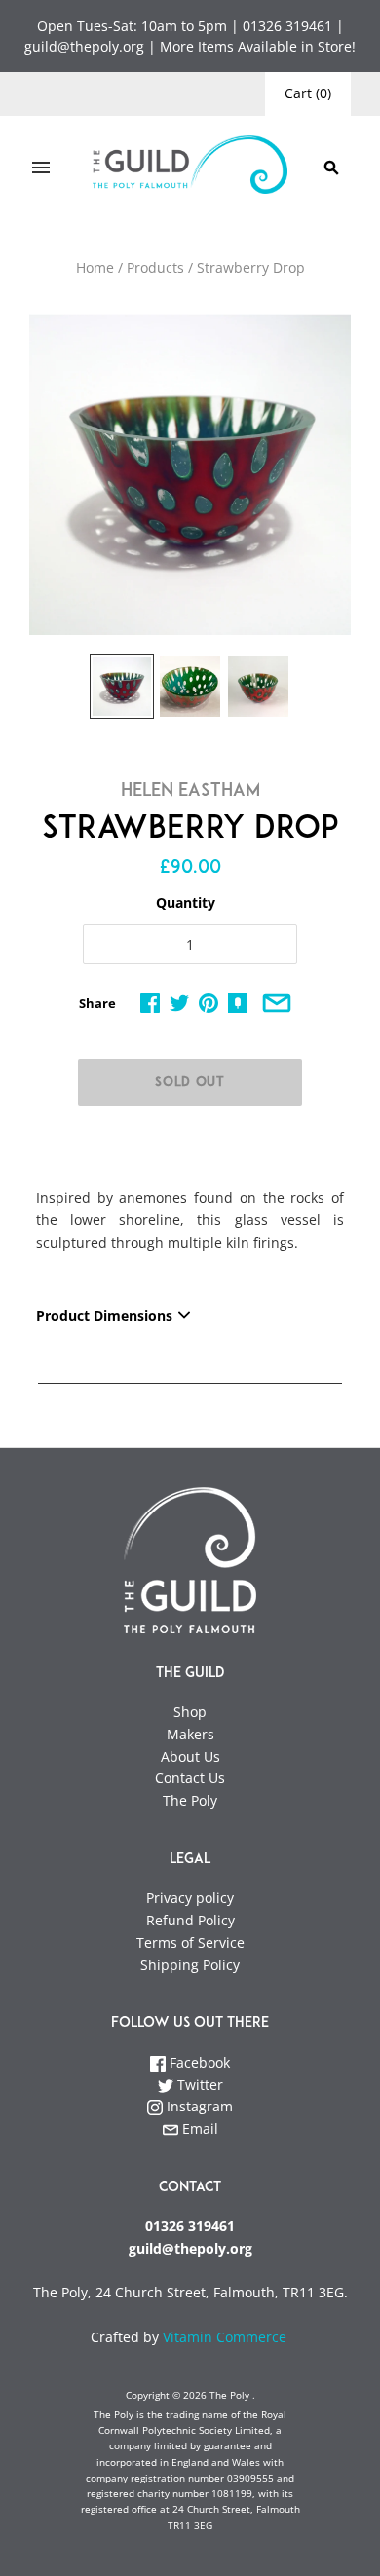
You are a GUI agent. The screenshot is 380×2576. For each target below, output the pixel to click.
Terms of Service (190, 1942)
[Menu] (41, 168)
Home (95, 267)
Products (155, 267)
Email (198, 2128)
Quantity (186, 902)
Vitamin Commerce (227, 2337)
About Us (190, 1756)
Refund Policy (190, 1920)
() (308, 93)
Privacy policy (190, 1898)
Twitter (198, 2085)
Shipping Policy (190, 1965)
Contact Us (190, 1778)
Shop (190, 1712)
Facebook (198, 2062)
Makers (190, 1734)
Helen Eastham (190, 791)
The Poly (190, 1800)
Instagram (198, 2106)
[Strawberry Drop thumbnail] (122, 687)
